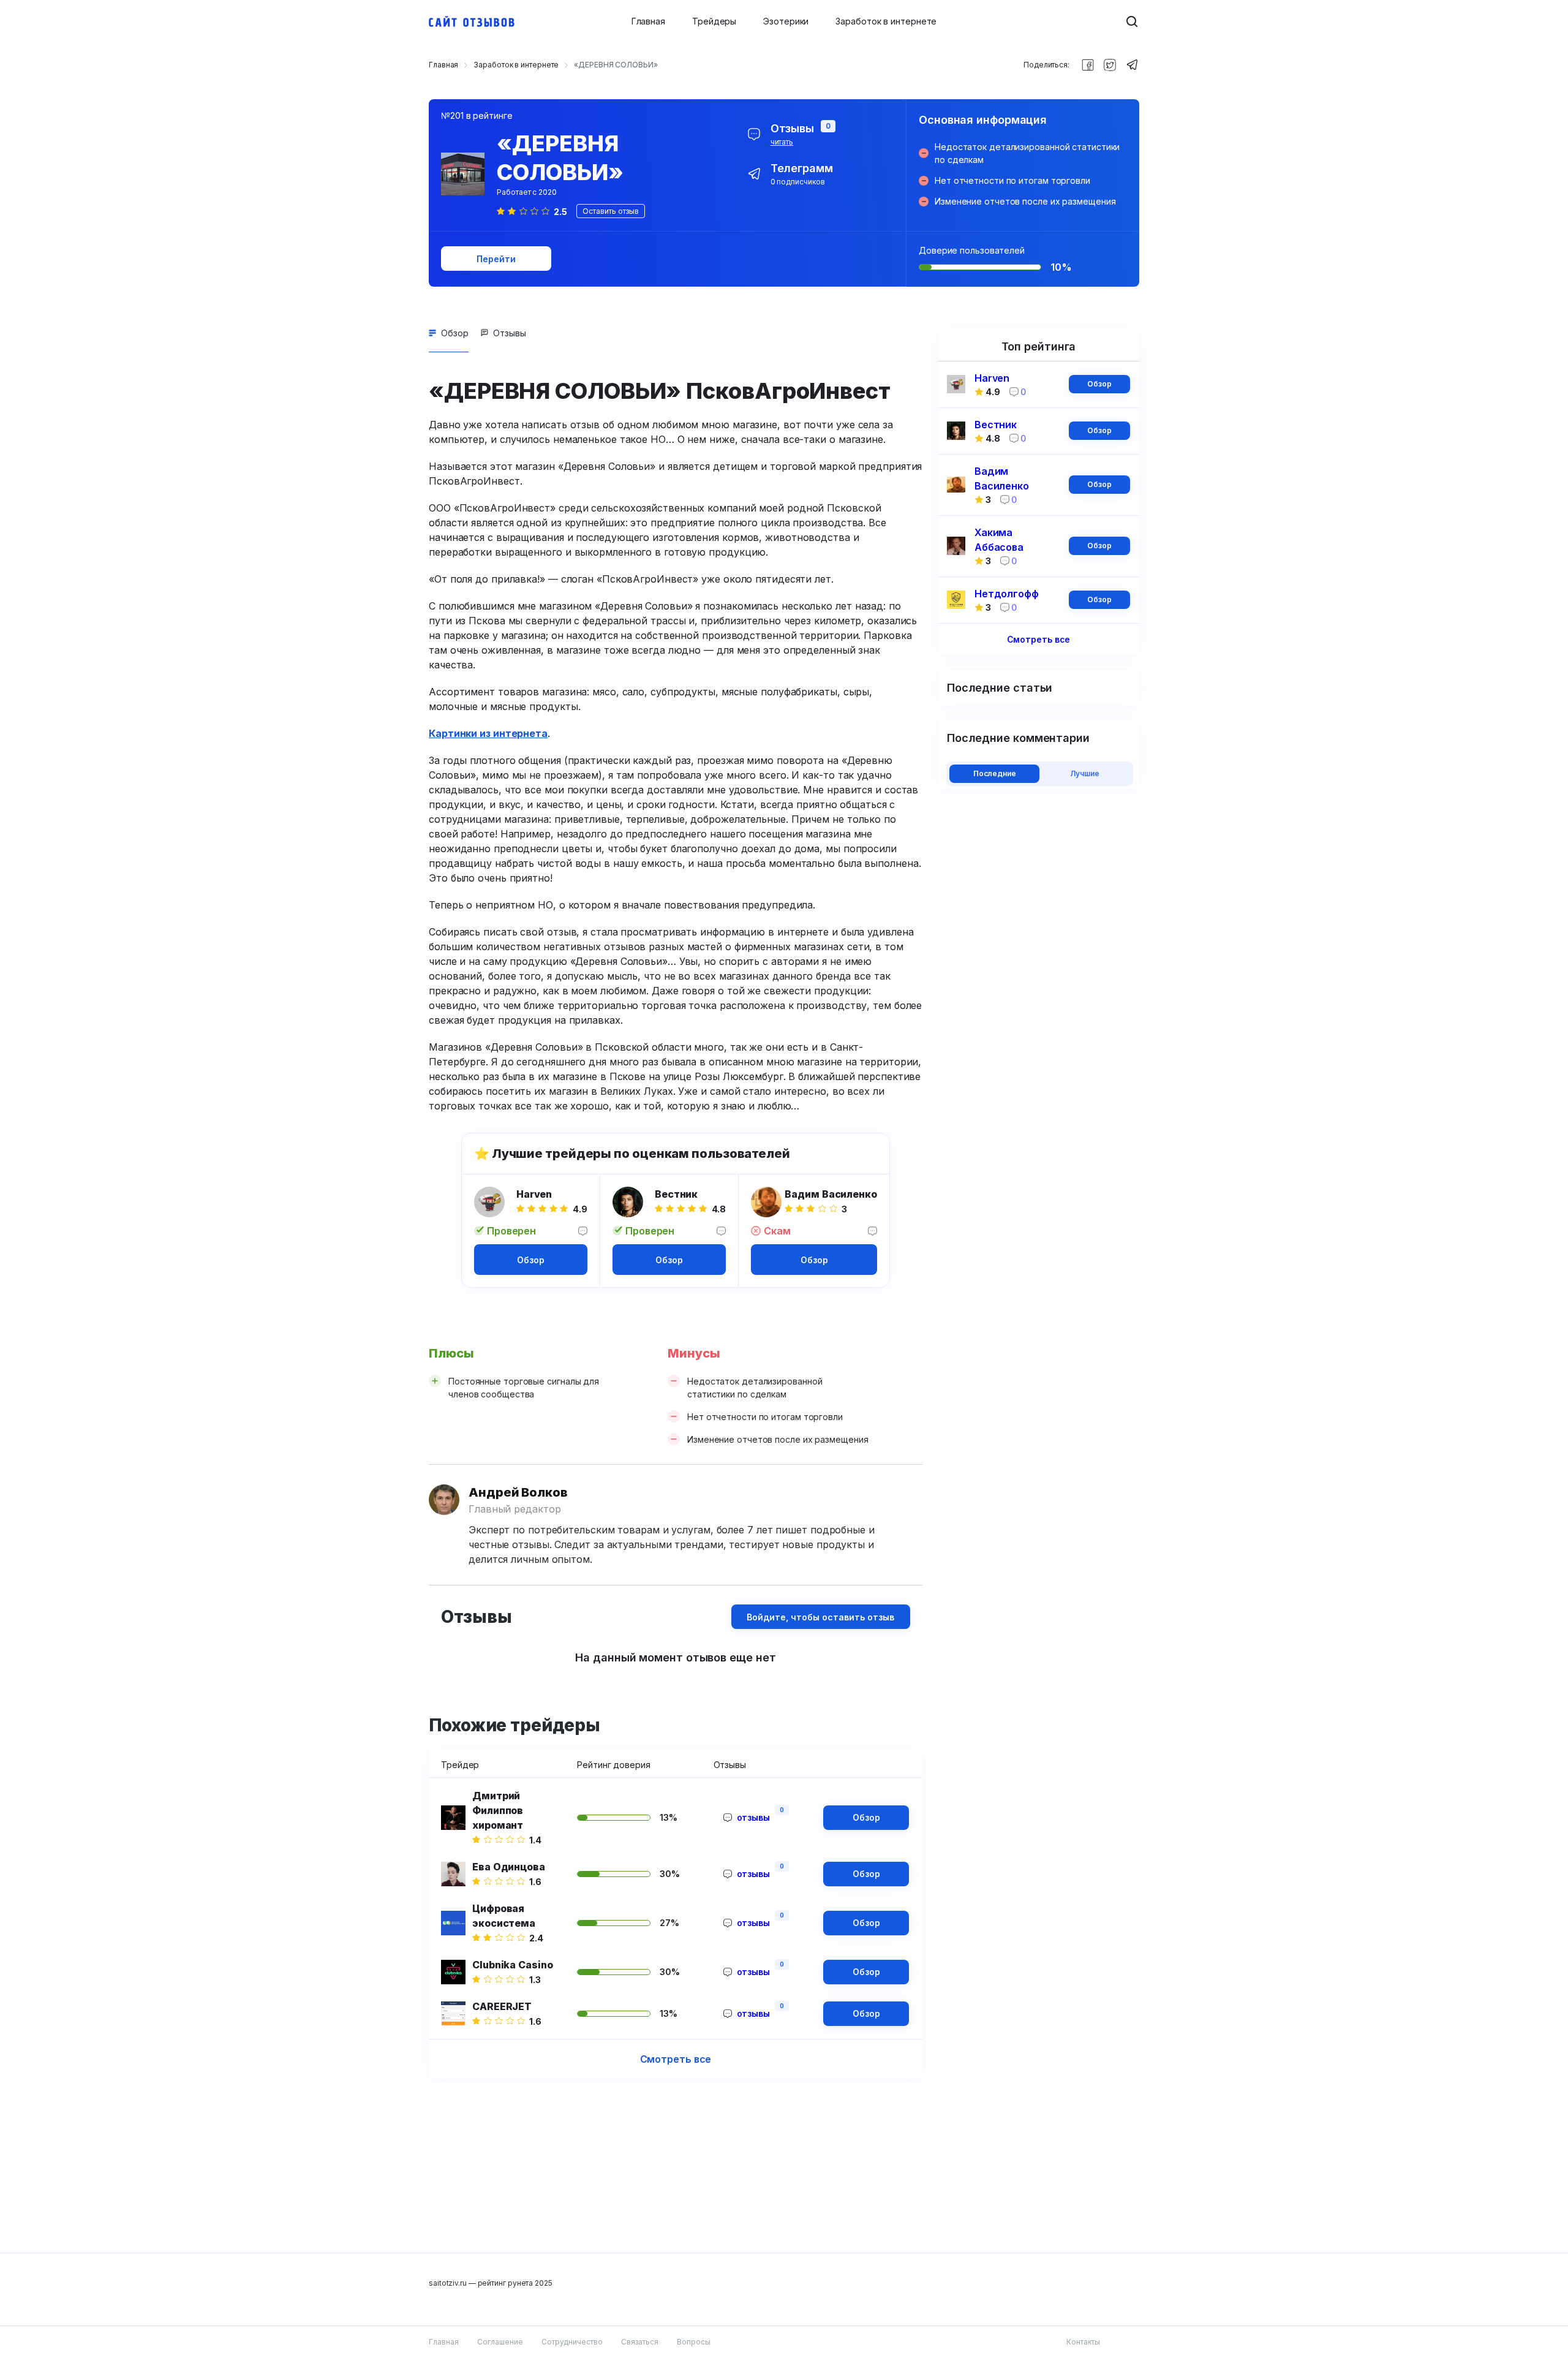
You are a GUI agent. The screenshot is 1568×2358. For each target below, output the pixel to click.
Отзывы (510, 333)
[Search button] (1132, 21)
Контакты (1083, 2342)
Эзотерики (786, 21)
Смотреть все (676, 2059)
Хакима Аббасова (999, 540)
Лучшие (1085, 773)
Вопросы (694, 2342)
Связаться (640, 2342)
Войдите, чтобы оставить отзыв (820, 1617)
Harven (534, 1194)
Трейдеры (714, 21)
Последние (995, 773)
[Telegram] (1132, 65)
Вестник (676, 1194)
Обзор (455, 333)
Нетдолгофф (1007, 594)
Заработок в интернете (886, 21)
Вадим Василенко (831, 1194)
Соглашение (500, 2342)
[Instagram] (1110, 65)
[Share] (1088, 65)
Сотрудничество (572, 2342)
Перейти (496, 259)
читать (782, 142)
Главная (648, 21)
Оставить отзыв (611, 211)
